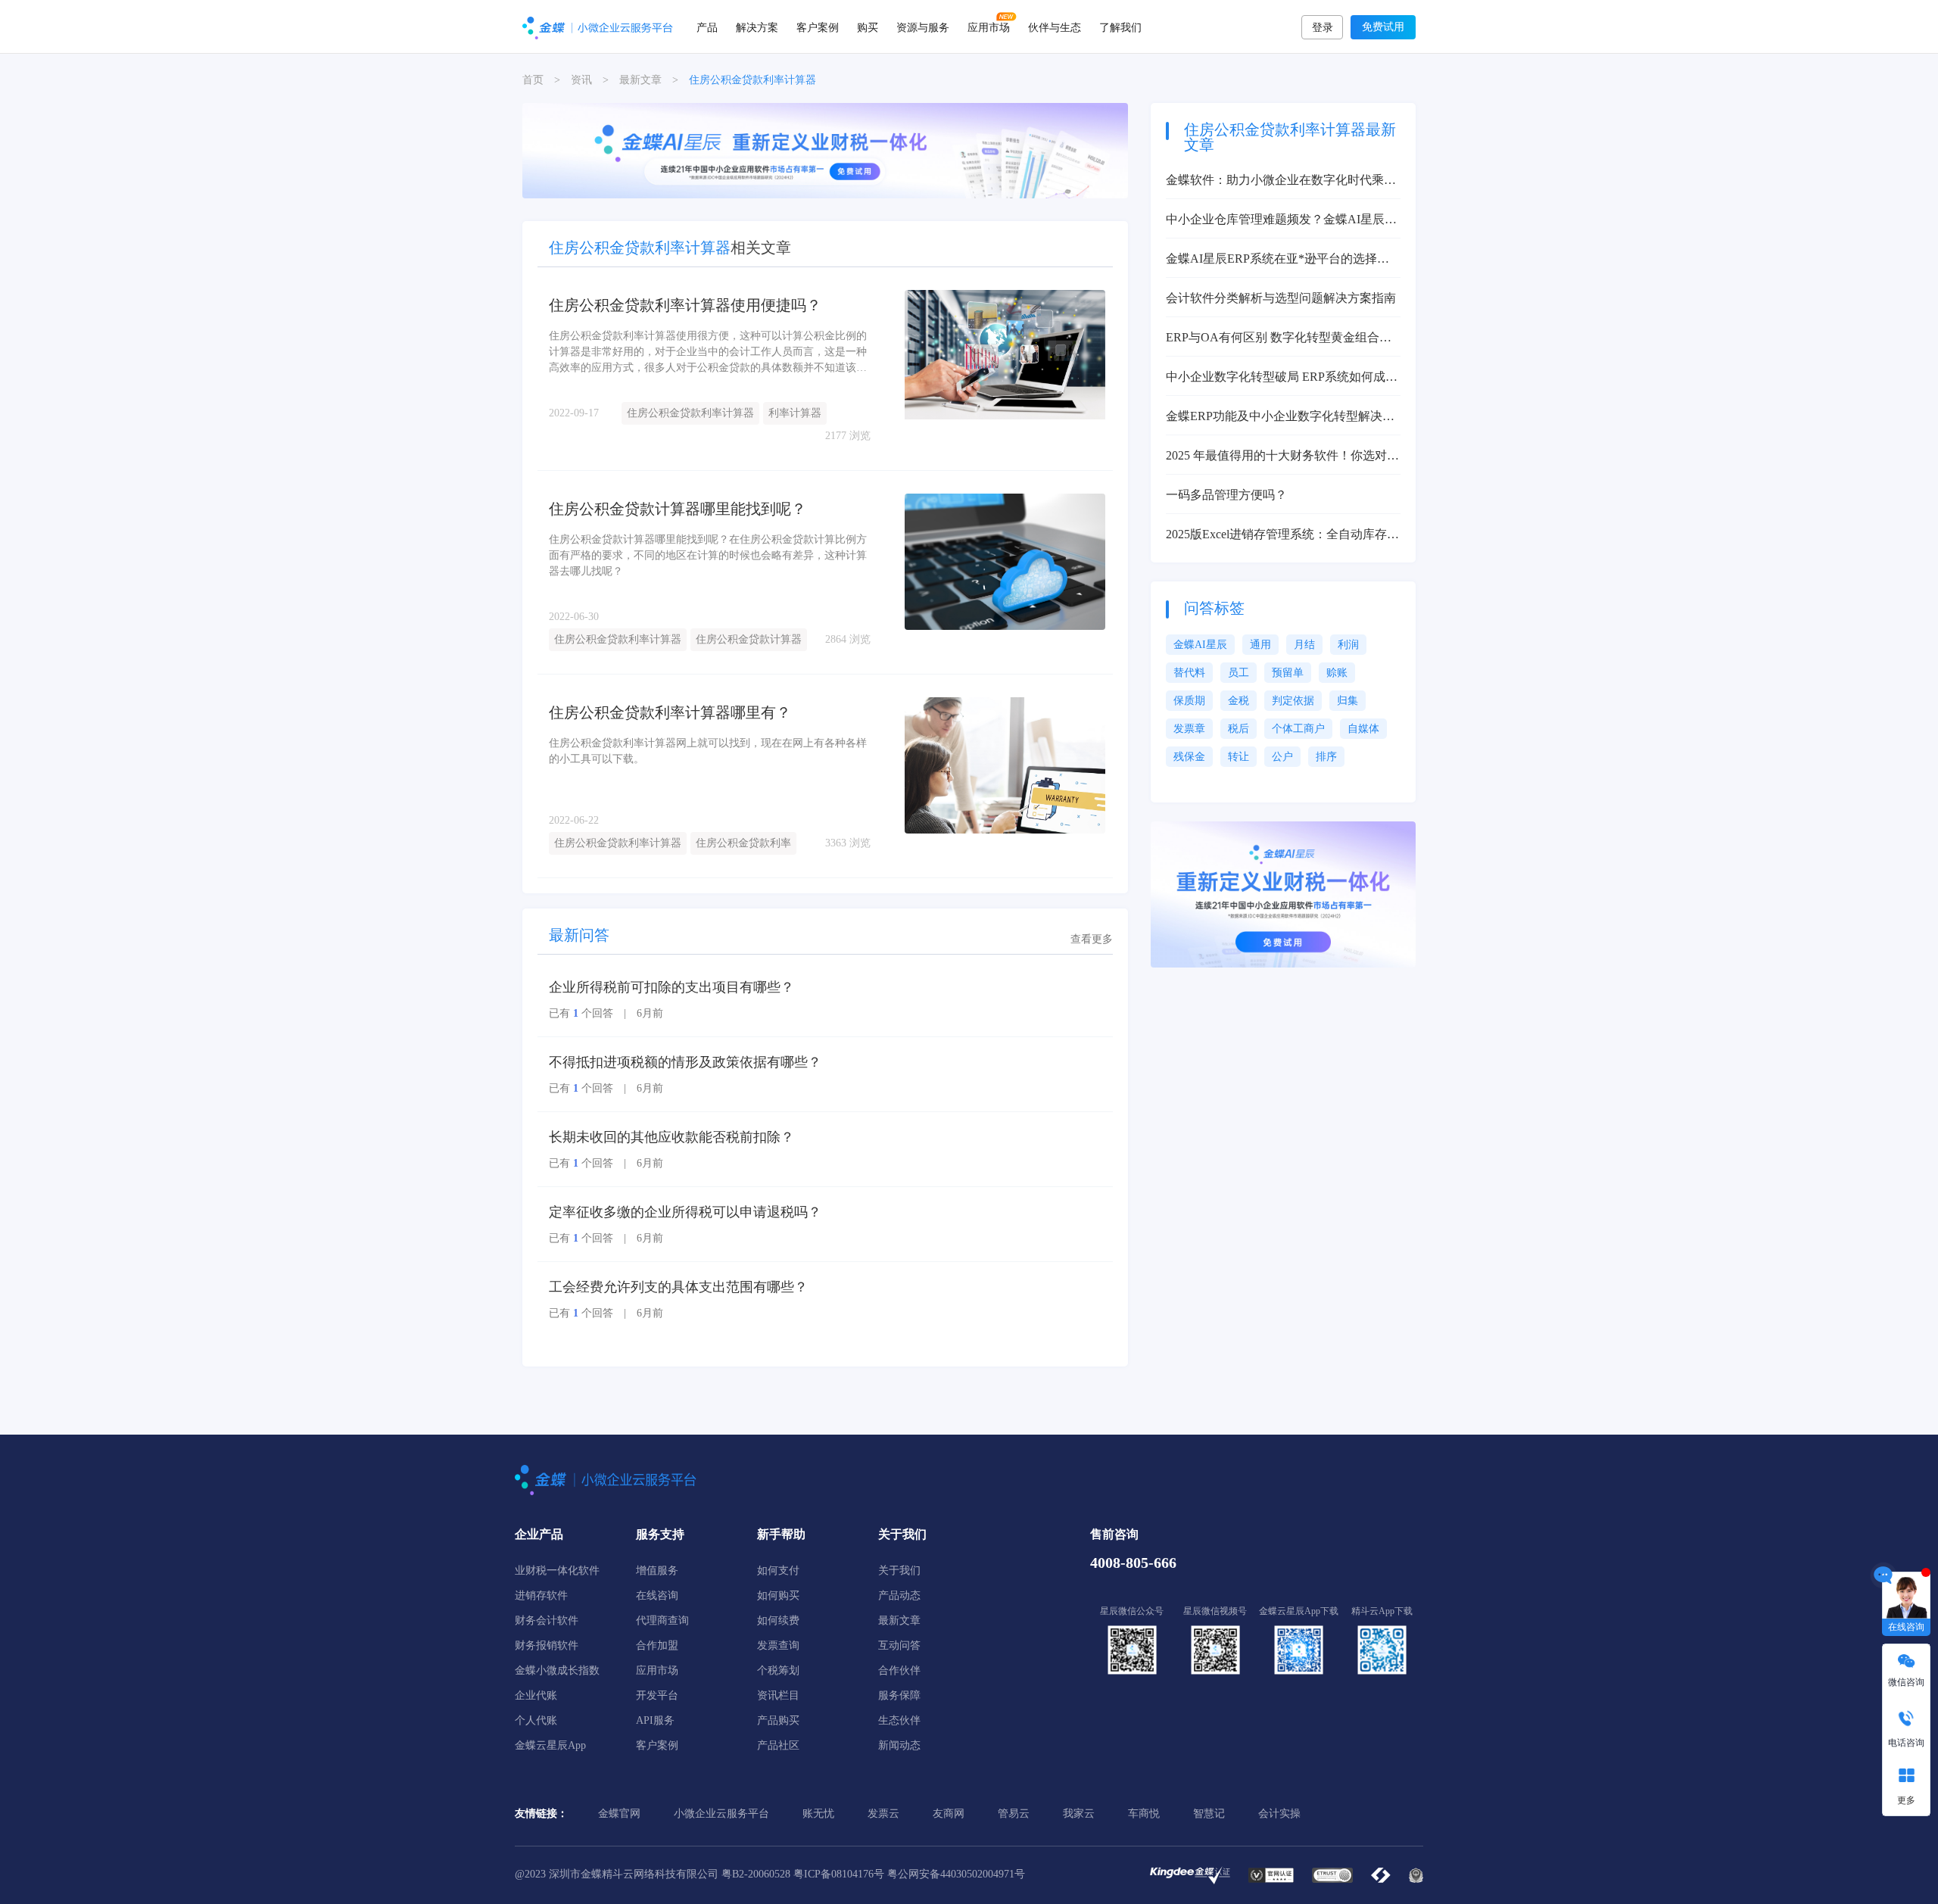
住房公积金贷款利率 (743, 843)
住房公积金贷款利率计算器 (690, 413)
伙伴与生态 (1055, 26)
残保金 (1189, 757)
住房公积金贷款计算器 (749, 639)
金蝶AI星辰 (1200, 645)
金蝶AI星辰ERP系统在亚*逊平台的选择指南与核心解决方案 (1277, 260)
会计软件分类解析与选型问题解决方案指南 (1281, 298)
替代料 (1189, 673)
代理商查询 (662, 1620)
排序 (1326, 757)
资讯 (581, 80)
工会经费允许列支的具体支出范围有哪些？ (678, 1287)
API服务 (655, 1720)
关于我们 (899, 1571)
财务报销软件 (547, 1645)
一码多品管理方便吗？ (1226, 495)
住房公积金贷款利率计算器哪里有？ (670, 712)
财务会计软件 (547, 1620)
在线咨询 (657, 1595)
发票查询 (778, 1645)
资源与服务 (923, 26)
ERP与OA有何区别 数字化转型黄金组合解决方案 (1279, 339)
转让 (1239, 757)
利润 (1348, 645)
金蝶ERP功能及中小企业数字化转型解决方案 (1280, 418)
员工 (1239, 673)
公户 (1282, 757)
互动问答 (899, 1645)
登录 (1323, 28)
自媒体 (1363, 729)
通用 (1260, 645)
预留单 (1288, 673)
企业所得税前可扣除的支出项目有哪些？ (671, 987)
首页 (533, 80)
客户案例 (818, 26)
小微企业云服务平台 (721, 1814)
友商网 (949, 1814)
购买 (868, 26)
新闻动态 (899, 1745)
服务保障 (899, 1695)
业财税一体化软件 (557, 1571)
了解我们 (1120, 26)
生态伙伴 (899, 1720)
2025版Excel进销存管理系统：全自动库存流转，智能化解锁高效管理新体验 (1282, 536)
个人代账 (536, 1720)
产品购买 (778, 1720)
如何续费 (778, 1620)
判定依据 (1293, 701)
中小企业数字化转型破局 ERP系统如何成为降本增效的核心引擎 (1282, 378)
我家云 (1079, 1814)
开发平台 (657, 1695)
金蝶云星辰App (550, 1745)
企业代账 (536, 1695)
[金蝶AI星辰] (825, 150)
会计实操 (1279, 1814)
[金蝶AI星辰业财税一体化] (1283, 894)
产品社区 (778, 1745)
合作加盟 (657, 1645)
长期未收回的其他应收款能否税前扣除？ (671, 1137)
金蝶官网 (619, 1814)
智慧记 (1209, 1814)
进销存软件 (541, 1595)
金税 (1239, 701)
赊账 (1337, 673)
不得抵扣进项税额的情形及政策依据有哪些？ (685, 1062)
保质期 (1189, 701)
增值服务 (657, 1571)
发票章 (1189, 729)
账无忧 (818, 1814)
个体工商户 (1298, 729)
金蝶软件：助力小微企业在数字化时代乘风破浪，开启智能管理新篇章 (1281, 181)
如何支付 (778, 1571)
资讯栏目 (778, 1695)
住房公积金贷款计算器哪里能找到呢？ (678, 509)
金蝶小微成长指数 (557, 1670)
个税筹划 (778, 1670)
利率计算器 (795, 413)
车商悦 (1144, 1814)
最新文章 (640, 80)
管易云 (1014, 1814)
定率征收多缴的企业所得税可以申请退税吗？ (685, 1212)
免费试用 (1383, 27)
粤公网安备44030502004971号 (956, 1874)
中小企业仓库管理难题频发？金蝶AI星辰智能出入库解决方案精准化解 (1281, 221)
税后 (1239, 729)
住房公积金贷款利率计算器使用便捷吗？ (685, 305)
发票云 (883, 1814)
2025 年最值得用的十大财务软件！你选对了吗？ (1282, 457)
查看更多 (1092, 939)
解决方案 (757, 26)
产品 (707, 26)
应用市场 (989, 26)
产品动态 (899, 1595)
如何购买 (778, 1595)
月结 (1304, 645)
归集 (1348, 701)
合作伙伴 (899, 1670)
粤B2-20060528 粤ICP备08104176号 (803, 1874)
